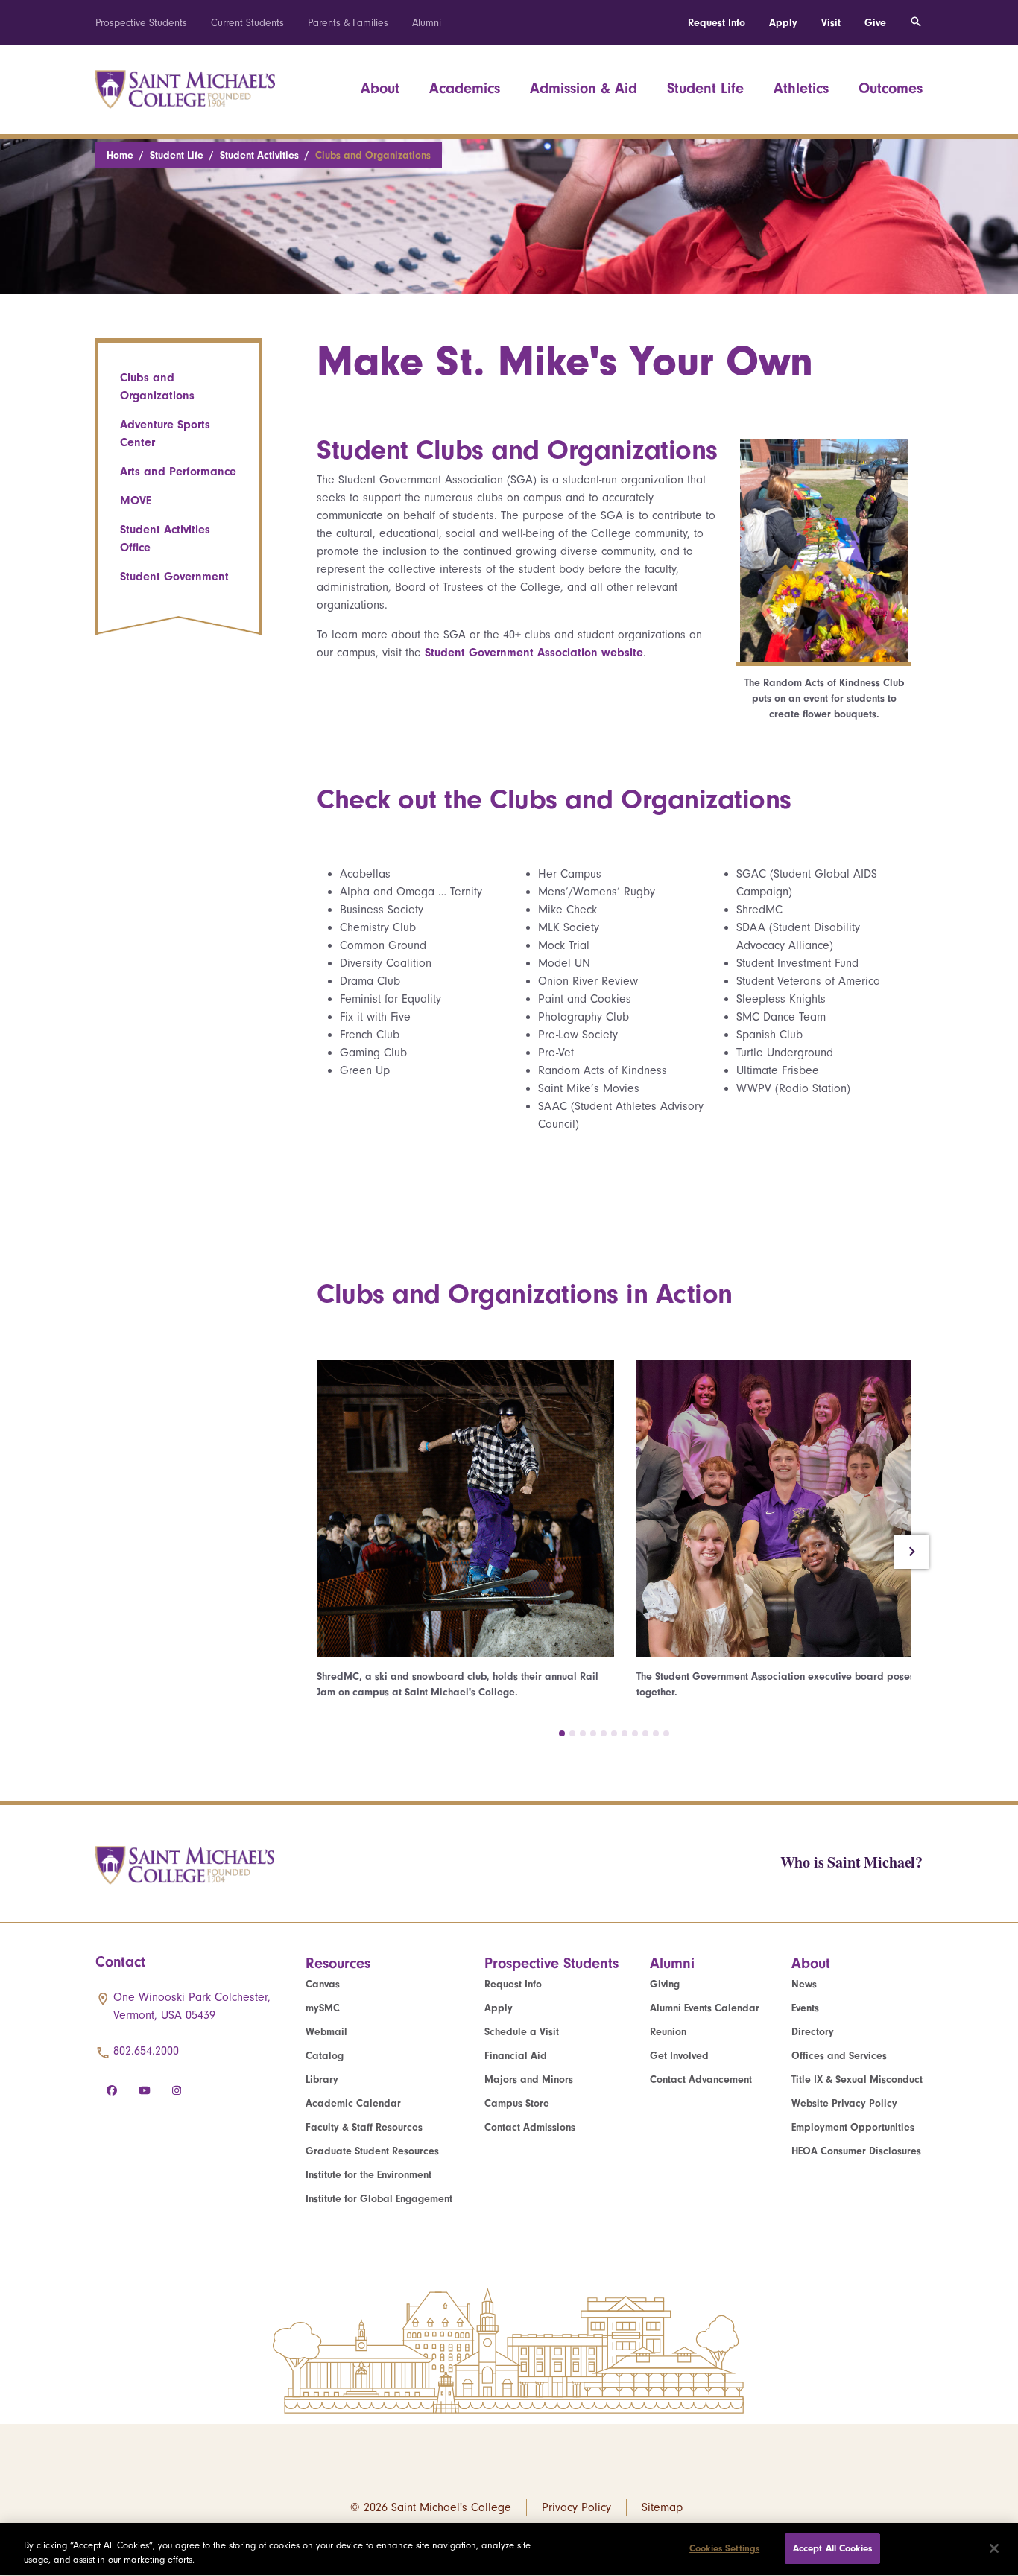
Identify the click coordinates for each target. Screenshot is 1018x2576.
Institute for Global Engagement (379, 2199)
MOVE (136, 501)
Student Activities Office (165, 539)
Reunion (668, 2032)
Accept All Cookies (832, 2548)
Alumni (427, 23)
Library (322, 2079)
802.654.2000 (146, 2051)
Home (120, 155)
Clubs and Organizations (157, 387)
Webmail (326, 2032)
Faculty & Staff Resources (364, 2127)
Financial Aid (516, 2056)
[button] (562, 1733)
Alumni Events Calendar (705, 2008)
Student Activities (259, 155)
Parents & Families (348, 23)
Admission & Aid (584, 88)
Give (875, 23)
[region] (509, 2550)
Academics (465, 88)
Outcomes (891, 88)
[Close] (994, 2548)
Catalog (325, 2056)
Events (805, 2008)
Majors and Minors (529, 2079)
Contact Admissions (530, 2127)
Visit (831, 23)
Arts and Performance (178, 472)
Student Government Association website (534, 653)
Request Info (717, 23)
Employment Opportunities (853, 2127)
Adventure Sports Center (165, 434)
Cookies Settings (724, 2548)
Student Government (174, 577)
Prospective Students (141, 23)
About (380, 88)
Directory (813, 2032)
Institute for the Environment (369, 2175)
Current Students (247, 23)
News (804, 1984)
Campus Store (517, 2103)
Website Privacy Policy (844, 2103)
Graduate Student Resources (372, 2151)
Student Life (705, 88)
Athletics (801, 88)
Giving (665, 1984)
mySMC (323, 2008)
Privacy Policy (576, 2507)
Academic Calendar (353, 2103)
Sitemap (662, 2507)
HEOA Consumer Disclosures (856, 2151)
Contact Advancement (701, 2079)
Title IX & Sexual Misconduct (857, 2079)
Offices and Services (839, 2056)
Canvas (323, 1984)
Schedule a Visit (522, 2032)
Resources (338, 1963)
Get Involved (679, 2056)
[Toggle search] (916, 22)
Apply (783, 23)
